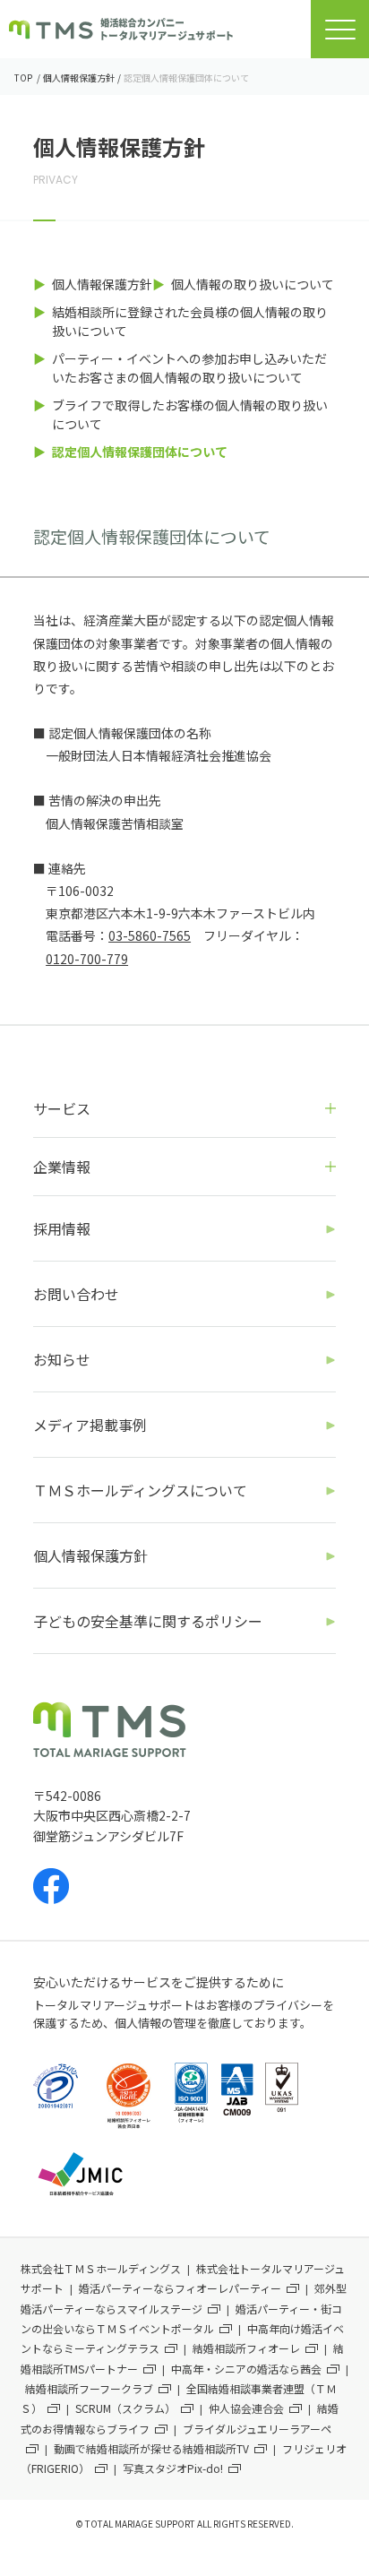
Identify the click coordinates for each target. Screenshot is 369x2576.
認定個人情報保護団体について (140, 452)
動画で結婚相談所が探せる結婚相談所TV (151, 2448)
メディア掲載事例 (90, 1425)
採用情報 (62, 1228)
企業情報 (62, 1167)
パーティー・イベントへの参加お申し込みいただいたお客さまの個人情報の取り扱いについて (189, 368)
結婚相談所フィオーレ (246, 2348)
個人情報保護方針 (102, 284)
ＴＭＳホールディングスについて (140, 1490)
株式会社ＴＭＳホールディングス (101, 2268)
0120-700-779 (87, 959)
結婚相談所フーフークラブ (89, 2388)
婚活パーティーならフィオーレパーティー (180, 2288)
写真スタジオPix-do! (173, 2468)
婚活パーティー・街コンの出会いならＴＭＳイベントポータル (181, 2318)
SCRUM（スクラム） (125, 2408)
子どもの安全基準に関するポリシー (148, 1621)
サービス (62, 1108)
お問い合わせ (76, 1294)
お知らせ (62, 1359)
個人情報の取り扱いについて (253, 284)
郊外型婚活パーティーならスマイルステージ (184, 2298)
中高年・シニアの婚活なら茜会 (246, 2369)
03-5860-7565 (150, 935)
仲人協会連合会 (246, 2408)
